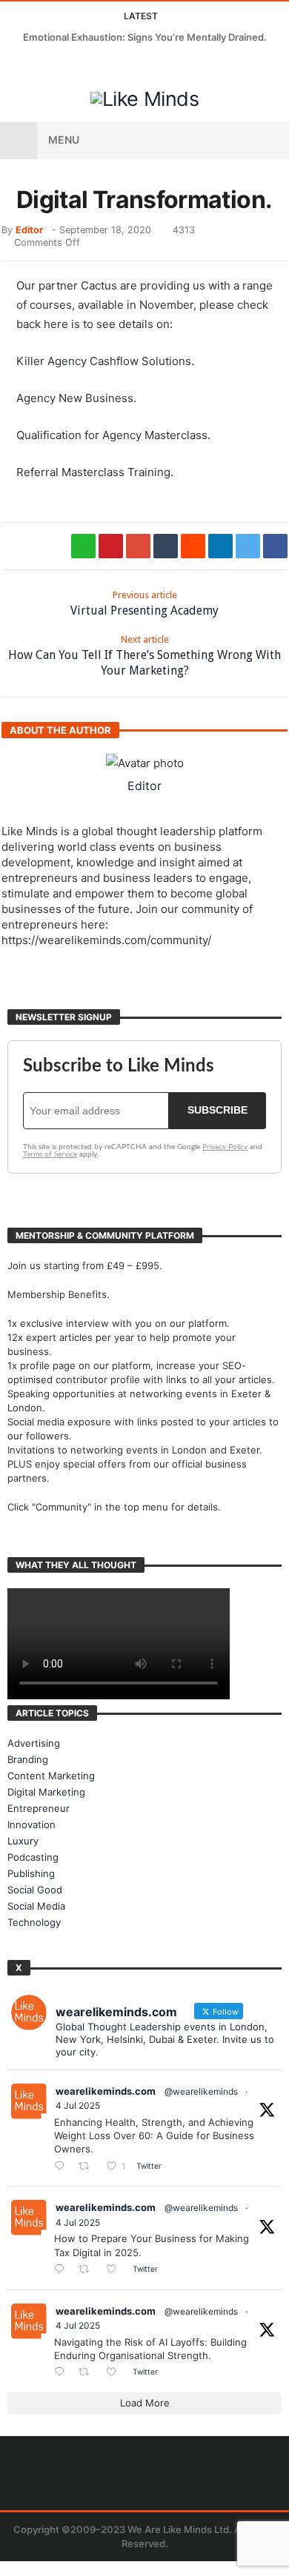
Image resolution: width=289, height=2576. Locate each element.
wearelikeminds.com (106, 2091)
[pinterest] (111, 546)
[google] (138, 546)
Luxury (23, 1841)
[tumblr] (166, 546)
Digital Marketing (46, 1792)
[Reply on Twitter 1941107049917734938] (63, 2373)
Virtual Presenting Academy (144, 603)
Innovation (31, 1824)
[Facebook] (14, 66)
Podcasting (33, 1857)
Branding (28, 1759)
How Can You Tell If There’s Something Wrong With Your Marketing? (144, 656)
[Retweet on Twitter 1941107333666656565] (88, 2166)
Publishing (31, 1873)
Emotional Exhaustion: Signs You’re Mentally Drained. (145, 37)
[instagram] (96, 66)
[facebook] (275, 546)
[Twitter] (41, 66)
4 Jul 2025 (78, 2105)
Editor (29, 230)
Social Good (35, 1890)
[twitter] (248, 546)
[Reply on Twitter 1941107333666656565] (63, 2166)
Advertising (34, 1743)
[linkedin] (220, 546)
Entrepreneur (39, 1808)
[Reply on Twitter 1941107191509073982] (63, 2270)
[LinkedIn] (69, 66)
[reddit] (193, 546)
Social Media (36, 1906)
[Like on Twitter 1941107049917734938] (116, 2373)
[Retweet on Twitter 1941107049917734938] (88, 2373)
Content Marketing (51, 1776)
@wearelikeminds (201, 2091)
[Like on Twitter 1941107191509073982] (116, 2270)
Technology (34, 1922)
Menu (64, 140)
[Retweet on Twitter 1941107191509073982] (88, 2270)
